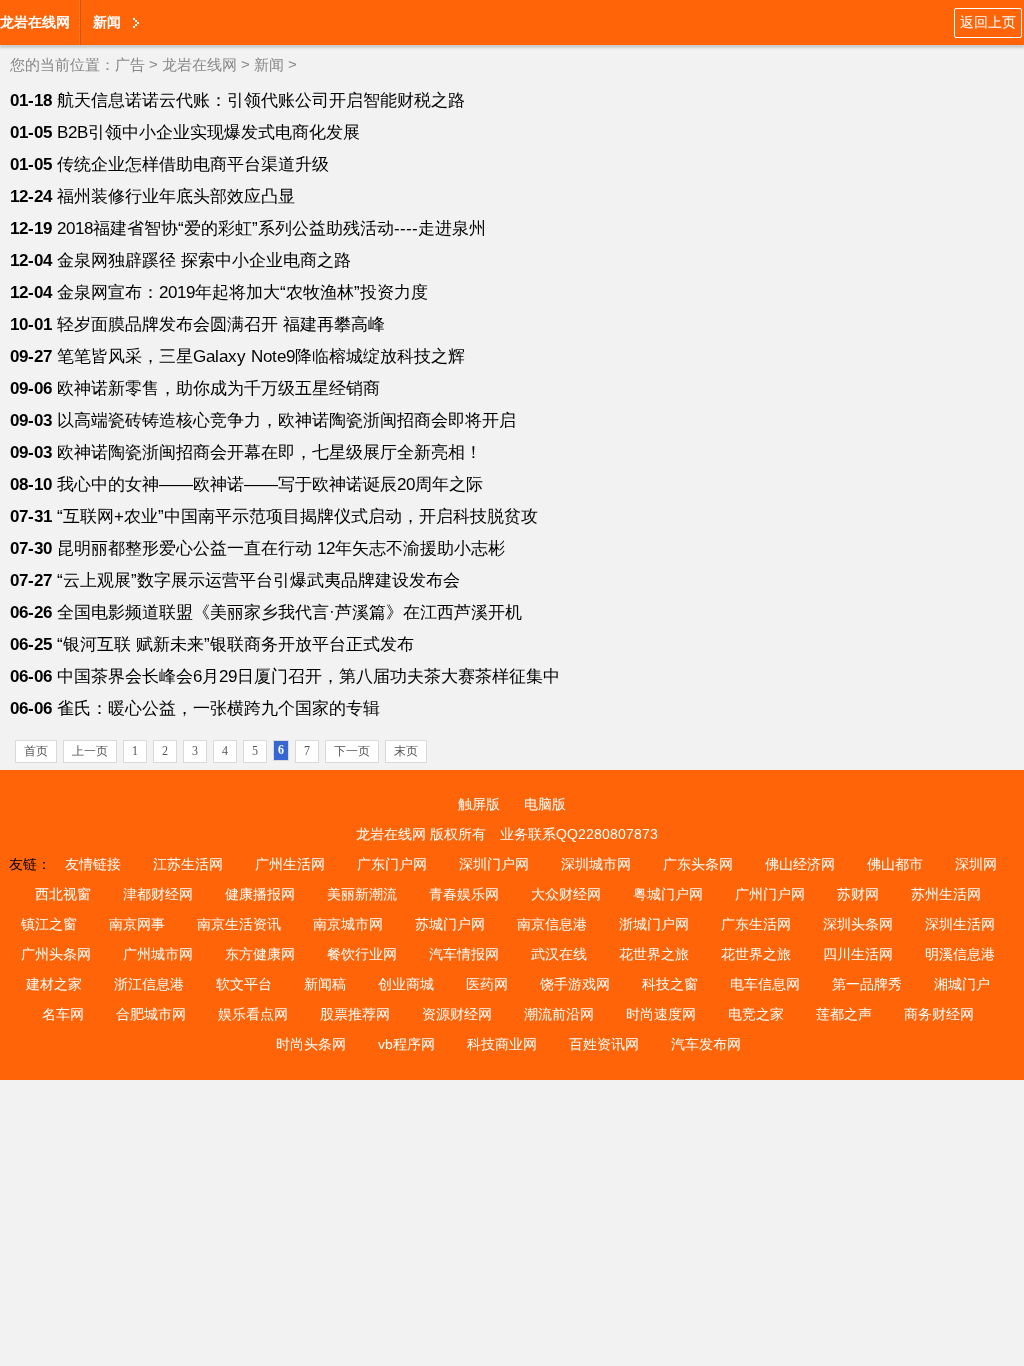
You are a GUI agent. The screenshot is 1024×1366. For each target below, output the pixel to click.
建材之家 (54, 984)
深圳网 (976, 864)
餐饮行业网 (362, 954)
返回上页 (988, 22)
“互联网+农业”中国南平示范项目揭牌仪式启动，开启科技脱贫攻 (297, 516)
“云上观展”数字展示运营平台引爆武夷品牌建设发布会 (258, 580)
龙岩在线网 (35, 22)
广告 (130, 64)
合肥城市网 (151, 1014)
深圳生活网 (960, 924)
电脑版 (545, 804)
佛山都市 (895, 864)
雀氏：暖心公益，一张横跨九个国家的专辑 (218, 708)
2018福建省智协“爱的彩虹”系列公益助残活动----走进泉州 (271, 228)
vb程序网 (406, 1044)
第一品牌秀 (867, 984)
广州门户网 (770, 894)
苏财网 (858, 894)
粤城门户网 (668, 894)
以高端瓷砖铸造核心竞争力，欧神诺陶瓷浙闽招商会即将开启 (286, 420)
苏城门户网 (450, 924)
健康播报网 (260, 894)
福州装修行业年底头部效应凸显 (176, 196)
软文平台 (244, 984)
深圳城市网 (596, 864)
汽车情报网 (464, 954)
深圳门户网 (494, 864)
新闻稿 (325, 984)
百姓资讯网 (604, 1044)
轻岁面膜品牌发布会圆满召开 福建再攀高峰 (221, 324)
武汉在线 (559, 954)
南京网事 (137, 924)
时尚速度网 (661, 1014)
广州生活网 (290, 864)
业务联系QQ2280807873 (579, 834)
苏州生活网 (946, 894)
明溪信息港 (960, 954)
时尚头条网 (311, 1044)
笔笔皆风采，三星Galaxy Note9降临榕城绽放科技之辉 (261, 356)
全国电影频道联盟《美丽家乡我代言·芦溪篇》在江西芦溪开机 (289, 612)
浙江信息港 (149, 984)
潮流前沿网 (559, 1014)
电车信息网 (765, 984)
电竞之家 (756, 1014)
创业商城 (406, 984)
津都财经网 (158, 894)
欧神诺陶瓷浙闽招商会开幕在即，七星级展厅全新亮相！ (269, 452)
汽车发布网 (706, 1044)
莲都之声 (844, 1014)
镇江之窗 (49, 924)
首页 (36, 751)
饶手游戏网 (575, 984)
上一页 (90, 751)
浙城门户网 (654, 924)
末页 (406, 751)
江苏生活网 (188, 864)
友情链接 (93, 864)
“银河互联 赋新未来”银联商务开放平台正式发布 (235, 644)
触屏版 (479, 804)
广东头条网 (698, 864)
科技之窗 (670, 984)
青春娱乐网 (464, 894)
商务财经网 (939, 1014)
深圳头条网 (858, 924)
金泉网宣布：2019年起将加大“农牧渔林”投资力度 (242, 292)
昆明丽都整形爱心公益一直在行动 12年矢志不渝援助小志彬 (281, 548)
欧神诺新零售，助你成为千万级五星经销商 (218, 388)
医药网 (487, 984)
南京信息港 (552, 924)
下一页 (352, 751)
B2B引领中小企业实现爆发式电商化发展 (208, 132)
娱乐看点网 (253, 1014)
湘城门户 (962, 984)
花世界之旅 (654, 954)
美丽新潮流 (362, 894)
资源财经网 (457, 1014)
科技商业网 (502, 1044)
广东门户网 (392, 864)
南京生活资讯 (239, 924)
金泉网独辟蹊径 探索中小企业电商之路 (204, 260)
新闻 (269, 64)
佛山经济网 (800, 864)
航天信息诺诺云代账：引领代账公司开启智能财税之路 (261, 100)
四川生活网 (858, 954)
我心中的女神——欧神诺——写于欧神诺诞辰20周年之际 (270, 484)
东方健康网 (260, 954)
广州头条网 (56, 954)
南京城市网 (348, 924)
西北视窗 (63, 894)
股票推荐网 (355, 1014)
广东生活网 (756, 924)
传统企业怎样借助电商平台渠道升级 (193, 164)
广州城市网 (158, 954)
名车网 (63, 1014)
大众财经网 (566, 894)
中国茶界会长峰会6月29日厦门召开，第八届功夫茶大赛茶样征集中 (308, 676)
